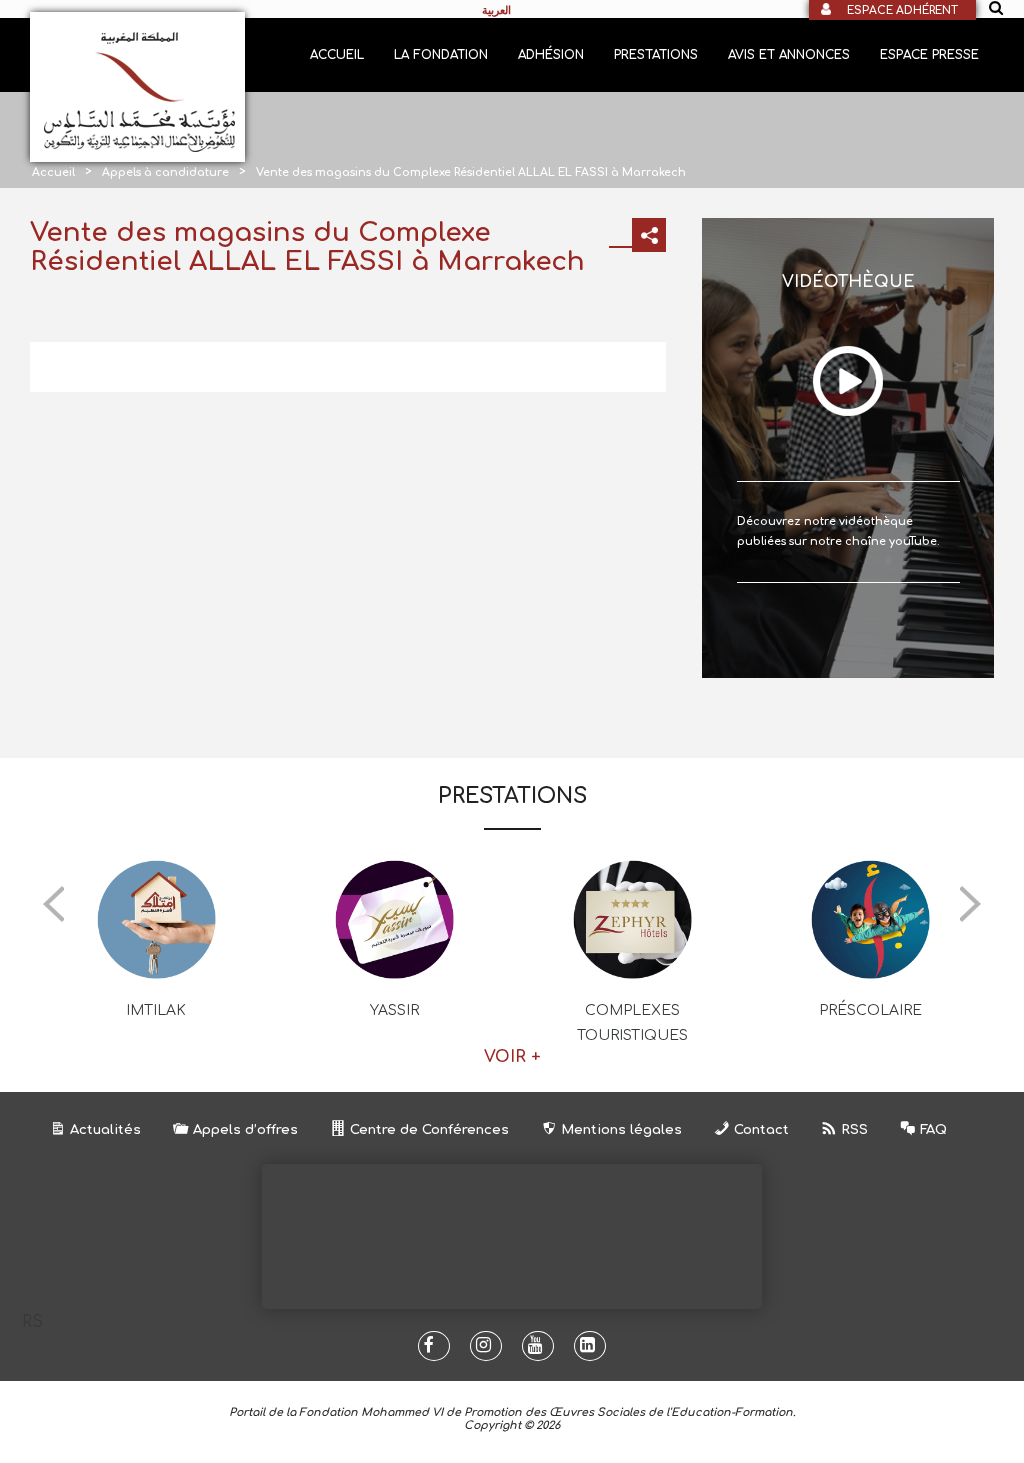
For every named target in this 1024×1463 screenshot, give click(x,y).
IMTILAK (156, 1010)
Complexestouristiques (632, 1023)
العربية (496, 10)
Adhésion (551, 55)
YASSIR (394, 1010)
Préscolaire (870, 1010)
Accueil (337, 55)
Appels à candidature (165, 172)
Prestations (656, 55)
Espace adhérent (902, 10)
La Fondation (441, 55)
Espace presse (929, 55)
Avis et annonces (789, 55)
